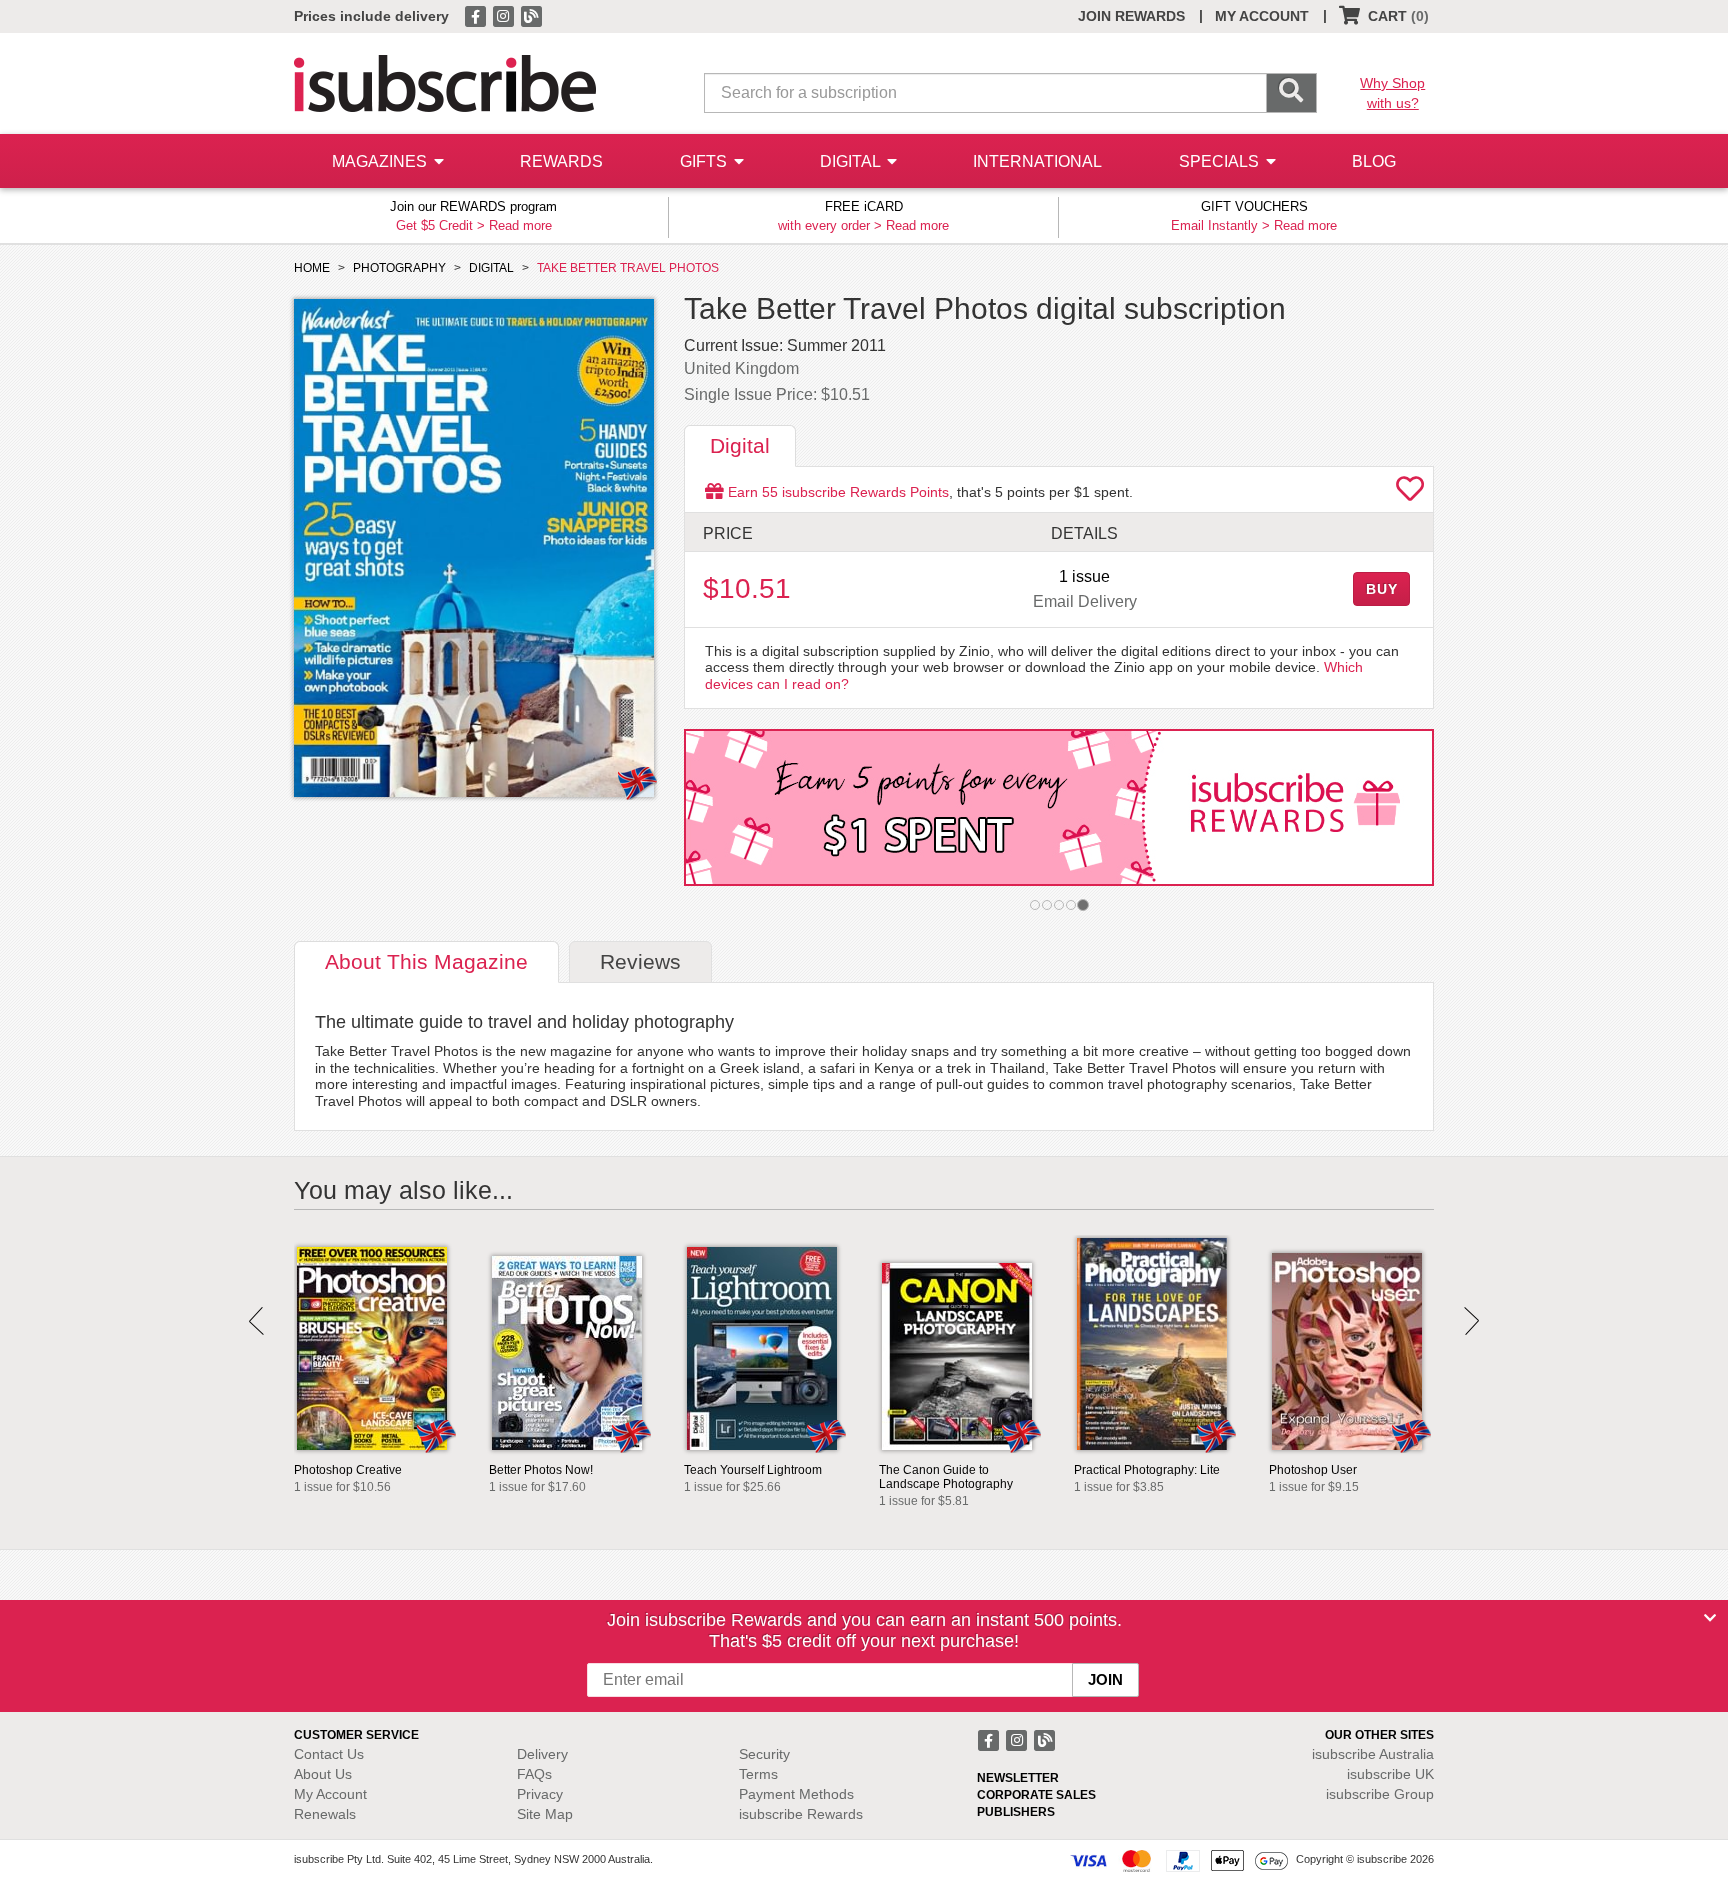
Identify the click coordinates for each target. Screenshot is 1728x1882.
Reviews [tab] (640, 961)
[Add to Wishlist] (1410, 494)
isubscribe (1373, 1754)
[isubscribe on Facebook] (477, 15)
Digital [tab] (740, 445)
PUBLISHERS (1016, 1812)
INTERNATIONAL (1037, 161)
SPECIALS (1221, 161)
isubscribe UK (1390, 1774)
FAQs (534, 1774)
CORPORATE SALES (1036, 1795)
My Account (330, 1794)
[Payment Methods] (1179, 1860)
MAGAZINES (381, 161)
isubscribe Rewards (801, 1814)
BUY (1382, 589)
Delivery (542, 1754)
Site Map (545, 1814)
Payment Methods (796, 1794)
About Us (323, 1774)
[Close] (1710, 1618)
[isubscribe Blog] (531, 15)
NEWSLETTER (1018, 1778)
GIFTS (705, 161)
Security (764, 1754)
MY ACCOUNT (1262, 16)
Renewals (325, 1814)
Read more (520, 225)
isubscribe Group (1380, 1794)
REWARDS (561, 161)
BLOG (1374, 161)
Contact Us (329, 1754)
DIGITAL (852, 161)
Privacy (540, 1794)
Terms (758, 1774)
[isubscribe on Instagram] (505, 15)
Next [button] (1471, 1321)
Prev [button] (256, 1321)
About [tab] (426, 961)
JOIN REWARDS (1131, 16)
